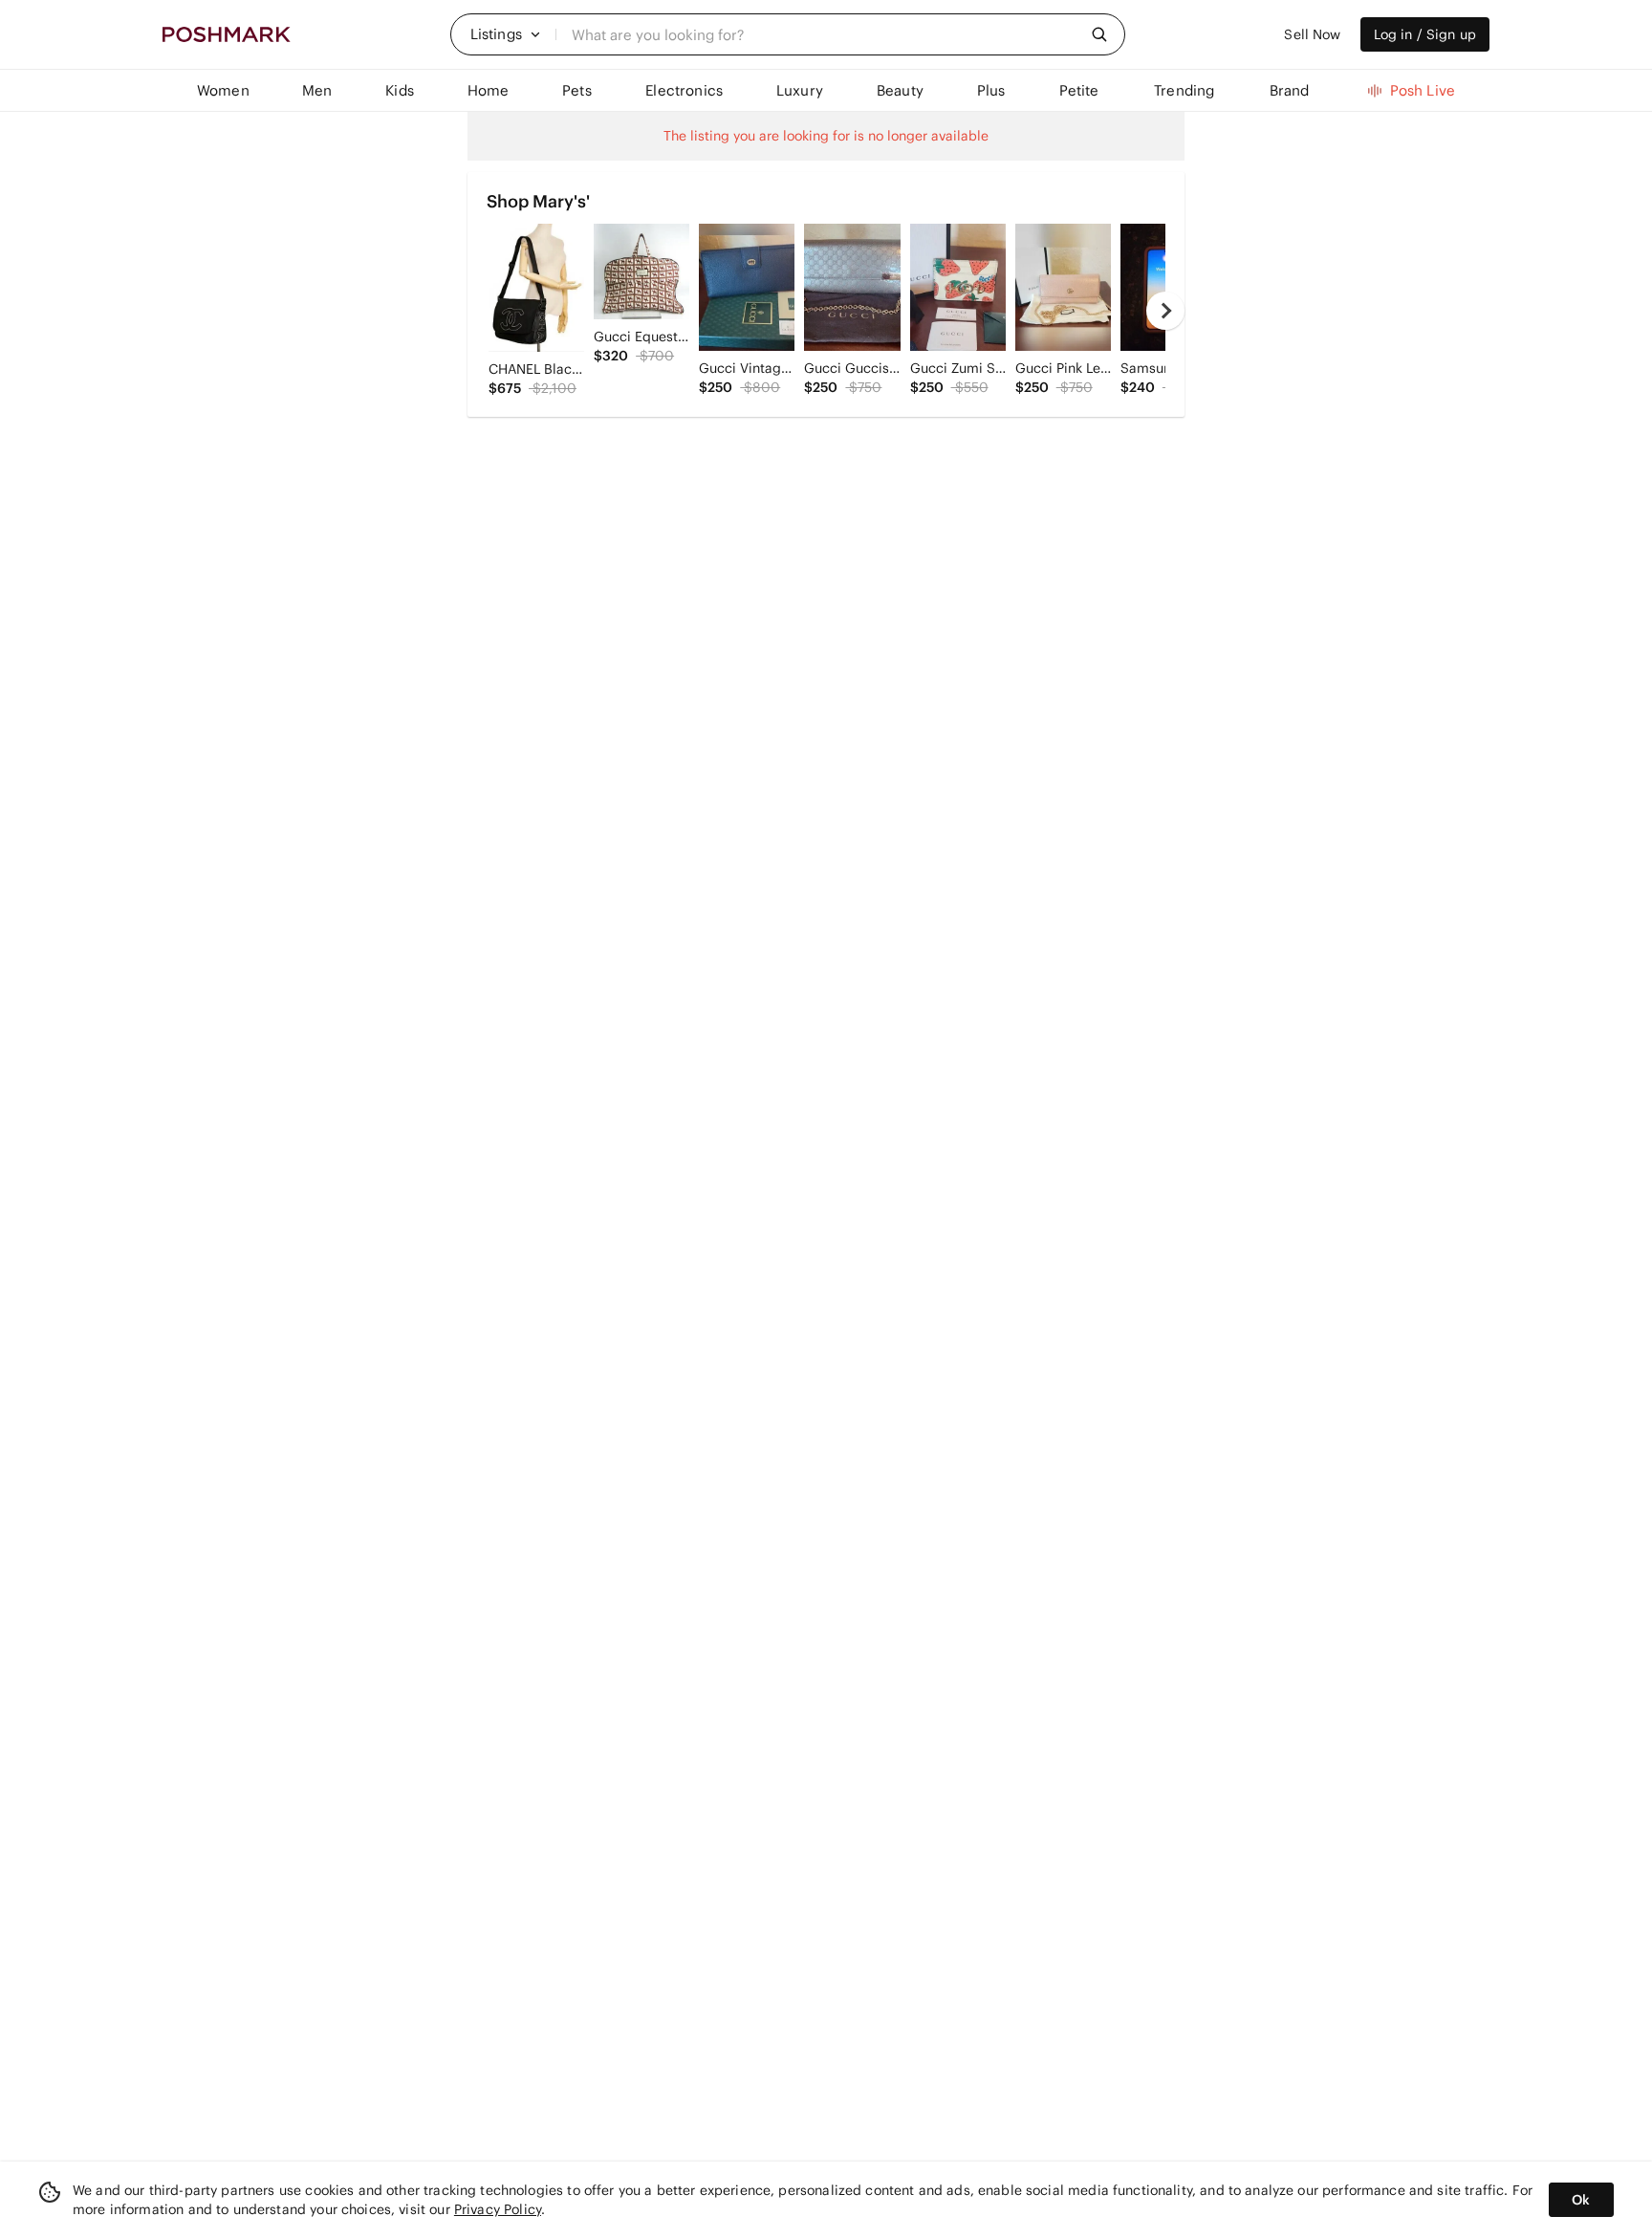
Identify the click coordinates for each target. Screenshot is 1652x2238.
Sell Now (1312, 34)
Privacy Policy (498, 2209)
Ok (1581, 2200)
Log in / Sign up (1425, 34)
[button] (506, 34)
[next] (1165, 311)
